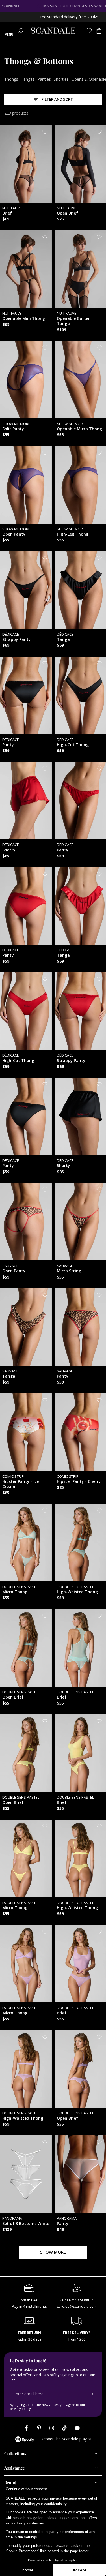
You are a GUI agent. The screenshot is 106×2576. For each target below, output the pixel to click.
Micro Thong (21, 1590)
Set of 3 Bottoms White (26, 2221)
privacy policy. (21, 2409)
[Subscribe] (93, 2394)
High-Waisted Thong (77, 1590)
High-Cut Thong (73, 742)
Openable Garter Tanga (73, 319)
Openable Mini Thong (24, 316)
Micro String (69, 1269)
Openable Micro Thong (79, 427)
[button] (20, 31)
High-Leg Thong (73, 532)
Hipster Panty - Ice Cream (20, 1482)
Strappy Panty (17, 637)
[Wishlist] (89, 31)
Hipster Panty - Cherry (79, 1479)
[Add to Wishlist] (45, 132)
